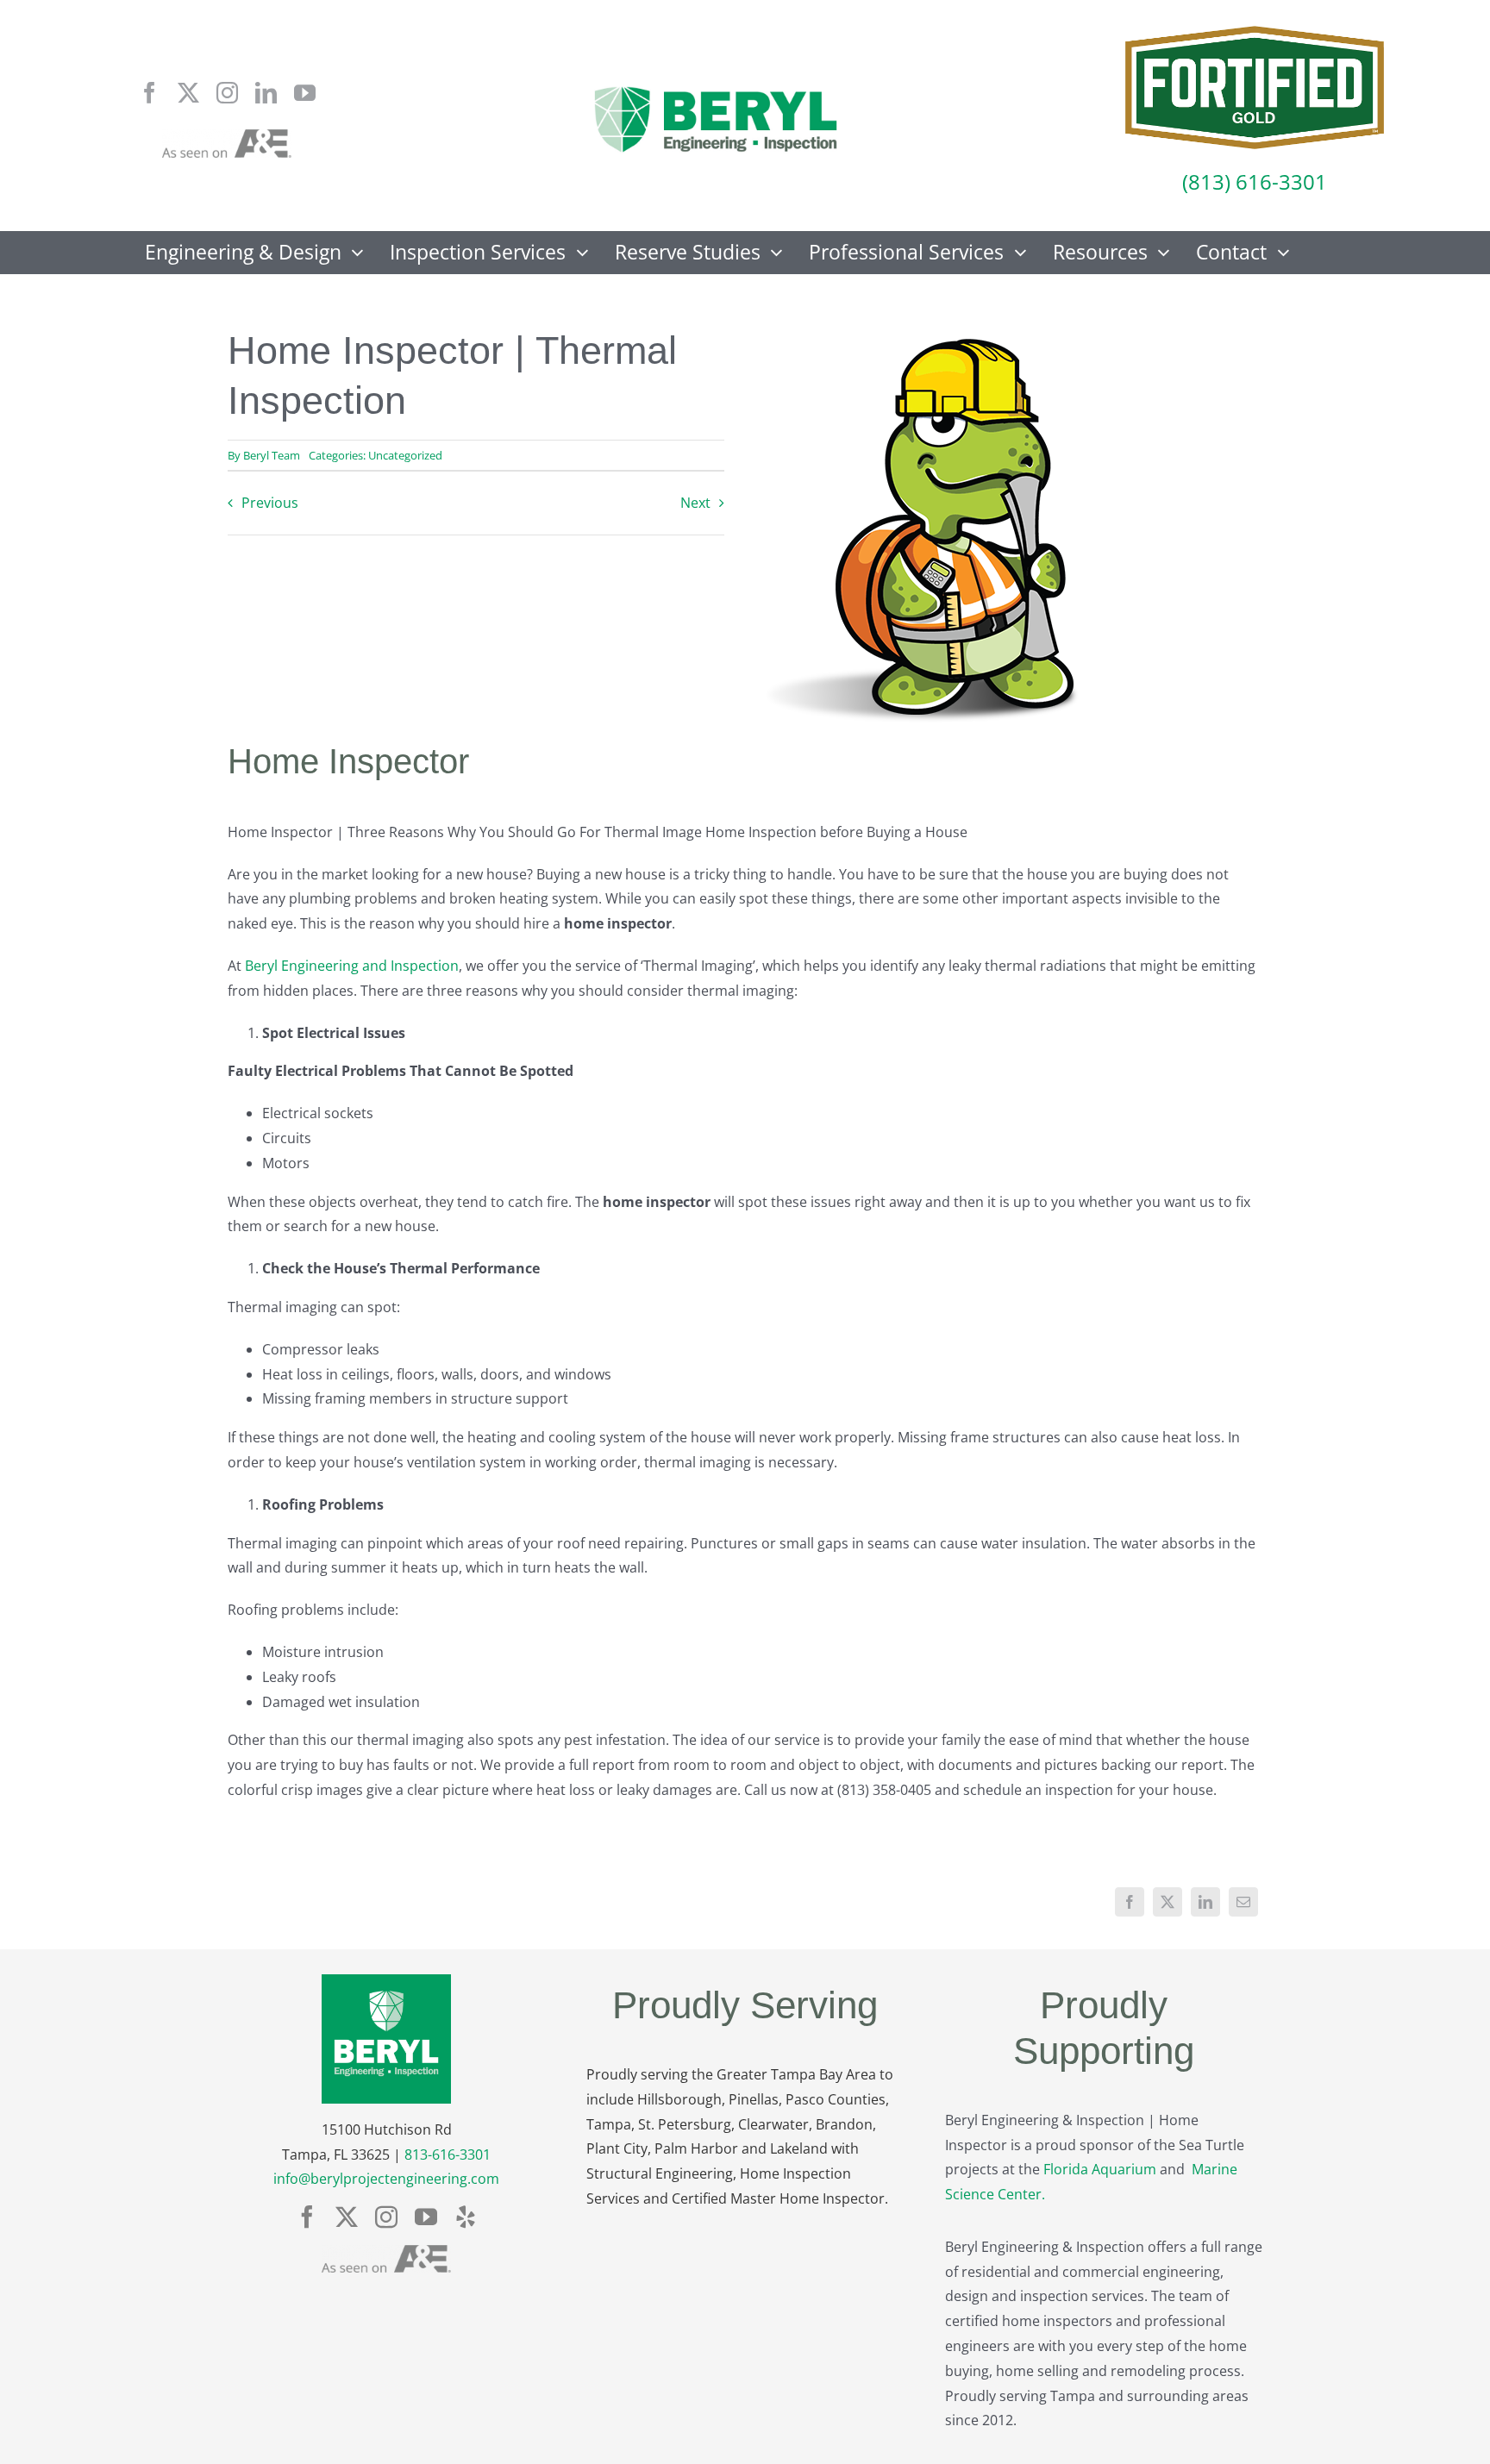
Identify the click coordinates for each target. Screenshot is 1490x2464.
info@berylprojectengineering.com (386, 2179)
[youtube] (305, 93)
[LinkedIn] (1205, 1902)
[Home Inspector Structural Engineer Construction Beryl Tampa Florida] (716, 88)
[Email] (1243, 1902)
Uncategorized (405, 455)
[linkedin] (266, 93)
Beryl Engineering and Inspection (352, 966)
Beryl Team (272, 455)
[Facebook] (1130, 1902)
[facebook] (150, 93)
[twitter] (188, 93)
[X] (1168, 1902)
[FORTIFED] (1255, 33)
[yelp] (466, 2217)
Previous (270, 503)
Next (695, 503)
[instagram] (227, 93)
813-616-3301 (448, 2154)
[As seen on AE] (227, 136)
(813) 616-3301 (1255, 181)
